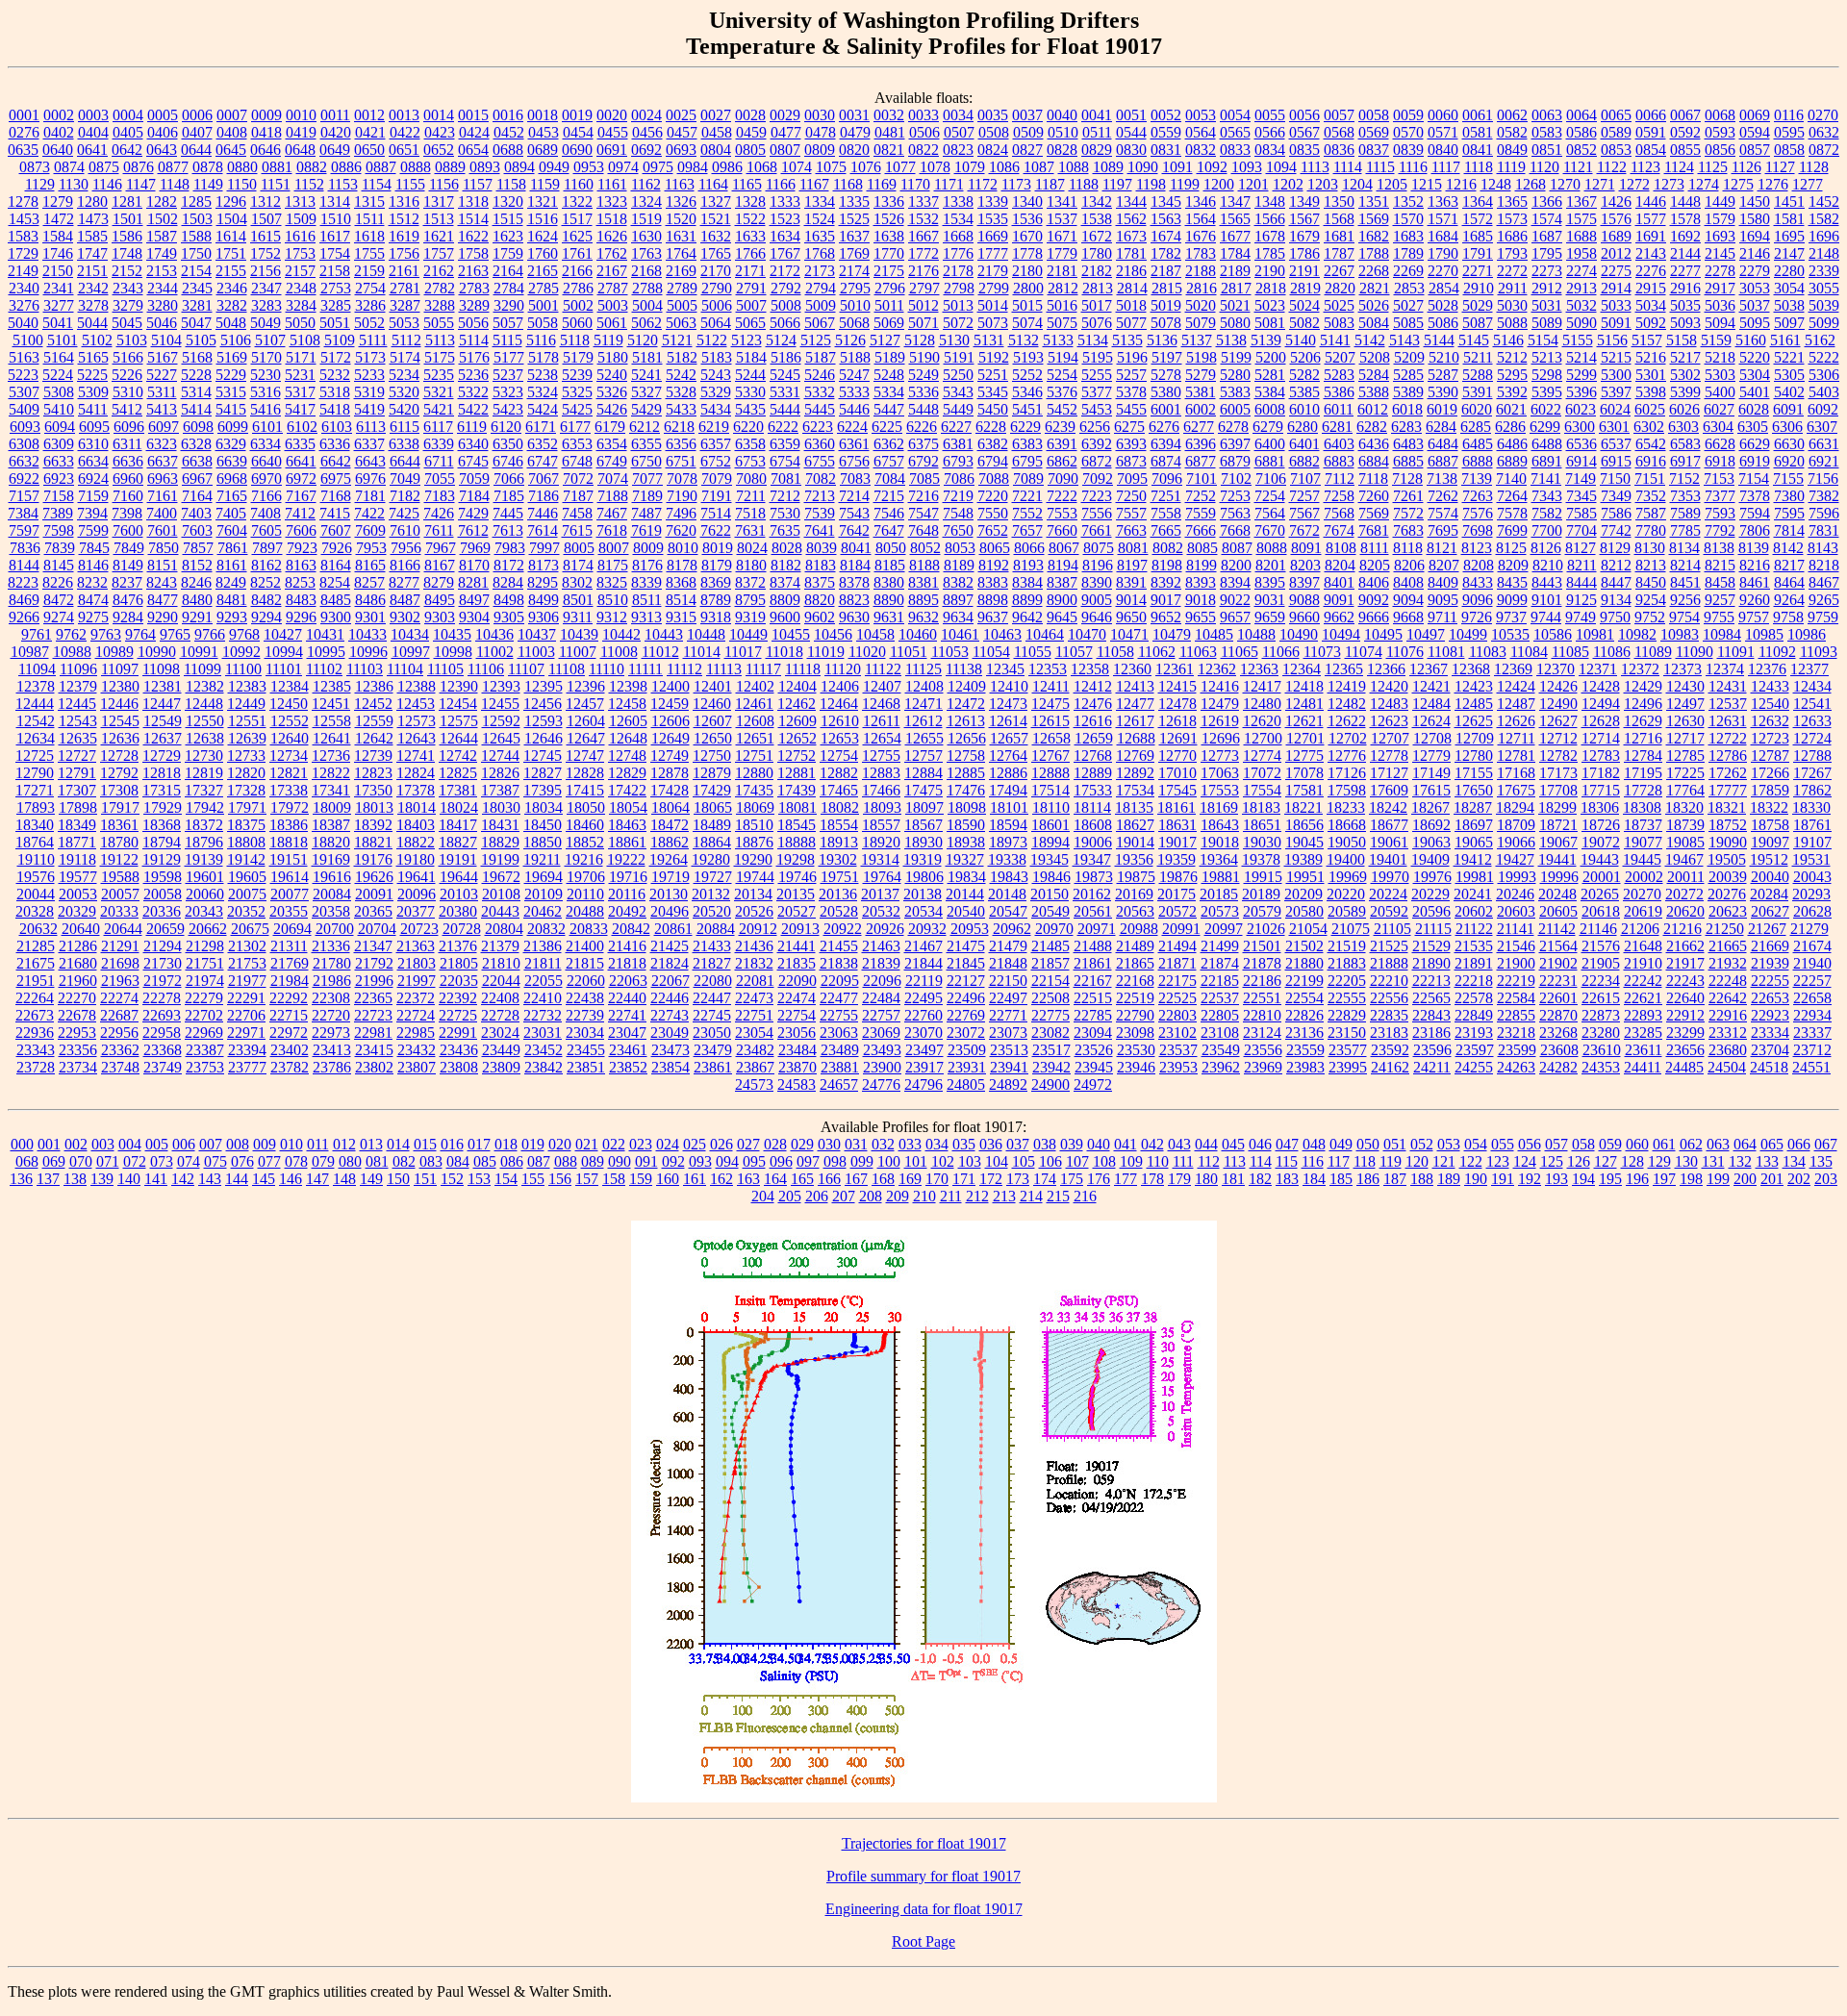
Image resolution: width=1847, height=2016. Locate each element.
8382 (958, 582)
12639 (247, 738)
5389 (1408, 392)
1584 (58, 236)
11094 (37, 669)
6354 (612, 444)
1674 (1166, 236)
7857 (198, 548)
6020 (1477, 409)
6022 (1546, 409)
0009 (266, 115)
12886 (1008, 773)
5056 (473, 323)
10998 (453, 652)
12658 (1051, 738)
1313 (300, 202)
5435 (750, 409)
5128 (920, 340)
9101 (1547, 600)
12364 (1302, 669)
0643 (162, 150)
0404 (93, 132)
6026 (1684, 409)
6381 (958, 444)
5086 (1443, 323)
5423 (508, 409)
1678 (1270, 236)
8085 (1202, 548)
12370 (1556, 669)
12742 (458, 756)
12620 (1262, 721)
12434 (1812, 686)
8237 (127, 582)
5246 (820, 375)
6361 (854, 444)
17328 (246, 790)
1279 (58, 202)
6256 (1095, 427)
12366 (1386, 669)
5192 (994, 357)
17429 (712, 790)
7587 (1651, 513)
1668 (958, 236)
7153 (1719, 479)
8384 (1027, 582)
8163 (301, 565)
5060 (577, 323)
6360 (820, 444)
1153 (343, 184)
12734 (289, 756)
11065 (1240, 652)
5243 (716, 375)
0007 (232, 115)
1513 (439, 219)
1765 (716, 253)
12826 (500, 773)
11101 (284, 669)
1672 (1097, 236)
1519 (646, 219)
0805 (750, 150)
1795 (1547, 253)
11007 (578, 652)
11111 (645, 669)
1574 (1547, 219)
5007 (751, 305)
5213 (1547, 357)
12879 (712, 773)
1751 (231, 253)
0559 (1166, 132)
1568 (1339, 219)
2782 (440, 288)
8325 (612, 582)
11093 (1819, 652)
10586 (1553, 634)
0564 (1201, 132)
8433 (1478, 582)
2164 (508, 271)
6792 (923, 461)
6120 (506, 427)
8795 (750, 600)
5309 (93, 392)
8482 (266, 600)
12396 (586, 686)
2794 (821, 288)
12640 (290, 738)
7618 (612, 530)
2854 (1444, 288)
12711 (1517, 738)
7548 (958, 513)
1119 (1511, 167)
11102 (324, 669)
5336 (923, 392)
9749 (1581, 617)
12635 (78, 738)
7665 (1166, 530)
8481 (232, 600)
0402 (59, 132)
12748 (627, 756)
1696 (1824, 236)
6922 (24, 479)
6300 (1580, 427)
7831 (1824, 530)
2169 (681, 271)
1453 (24, 219)
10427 (283, 634)
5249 (923, 375)
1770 (889, 253)
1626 (612, 236)
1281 (127, 202)
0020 (612, 115)
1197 (1117, 184)
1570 (1408, 219)
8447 (1616, 582)
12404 (797, 686)
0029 (785, 115)
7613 (508, 530)
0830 (1131, 150)
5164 (59, 357)
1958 (1581, 253)
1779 (1062, 253)
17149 (1431, 773)
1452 (1824, 202)
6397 (1235, 444)
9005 (1097, 600)
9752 (1650, 617)
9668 (1408, 617)
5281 (1270, 375)
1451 (1789, 202)
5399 (1685, 392)
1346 (1201, 202)
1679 (1304, 236)
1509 (301, 219)
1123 (1645, 167)
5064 (716, 323)
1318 (473, 202)
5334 (889, 392)
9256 (1685, 600)
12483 (1389, 704)
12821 (289, 773)
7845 (94, 548)
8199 (1202, 565)
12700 (1263, 738)
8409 (1443, 582)
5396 (1581, 392)
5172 (336, 357)
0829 (1097, 150)
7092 (1098, 479)
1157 (478, 184)
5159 (1716, 340)
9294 (266, 617)
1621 (439, 236)
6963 (163, 479)
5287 (1443, 375)
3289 (474, 305)
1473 (93, 219)
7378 (1755, 496)
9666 (1374, 617)
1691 (1651, 236)
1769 (854, 253)
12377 (1809, 669)
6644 (405, 461)
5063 (681, 323)
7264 (1512, 496)
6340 (473, 444)
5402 (1789, 392)
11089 (1653, 652)
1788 (1374, 253)
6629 (1755, 444)
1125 (1713, 167)
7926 (337, 548)
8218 (1824, 565)
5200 (1271, 357)
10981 (1595, 634)
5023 (1270, 305)
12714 (1601, 738)
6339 (439, 444)
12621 (1304, 721)
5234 (404, 375)
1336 (889, 202)
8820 (820, 600)
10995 (326, 652)
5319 (369, 392)
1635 (820, 236)
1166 (781, 184)
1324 (646, 202)
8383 (993, 582)
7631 (750, 530)
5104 (166, 340)
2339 (1824, 271)
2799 (994, 288)
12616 (1093, 721)
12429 (1643, 686)
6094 (60, 427)
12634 (36, 738)
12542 (36, 721)
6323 (162, 444)
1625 (577, 236)
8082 (1168, 548)
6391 (1062, 444)
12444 (35, 704)
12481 (1304, 704)
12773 (1220, 756)
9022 (1235, 600)
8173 (544, 565)
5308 (59, 392)
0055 (1270, 115)
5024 (1304, 305)
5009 (821, 305)
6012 (1373, 409)
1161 (612, 184)
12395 (544, 686)
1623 (508, 236)
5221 (1789, 357)
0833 (1235, 150)
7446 (543, 513)
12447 (162, 704)
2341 (59, 288)
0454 (578, 132)
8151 (163, 565)
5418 (335, 409)
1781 (1131, 253)
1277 (1808, 184)
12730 (204, 756)
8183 (821, 565)
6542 (1651, 444)
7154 (1754, 479)
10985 (1764, 634)
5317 (300, 392)
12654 (882, 738)
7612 (473, 530)
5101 (63, 340)
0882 (312, 167)
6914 (1581, 461)
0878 (208, 167)
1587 (162, 236)
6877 (1201, 461)
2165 (543, 271)
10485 (1214, 634)
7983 (510, 548)
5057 (508, 323)
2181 (1062, 271)
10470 (1087, 634)
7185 (509, 496)
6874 (1166, 461)
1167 (814, 184)
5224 (58, 375)
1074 (797, 167)
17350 (373, 790)
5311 (162, 392)
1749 (162, 253)
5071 (923, 323)
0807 (785, 150)
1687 (1547, 236)
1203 (1323, 184)
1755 (369, 253)
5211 (1478, 357)
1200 (1219, 184)
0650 (369, 150)
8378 (854, 582)
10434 (410, 634)
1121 (1578, 167)
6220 (748, 427)
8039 (822, 548)
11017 (743, 652)
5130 (954, 340)
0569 (1374, 132)
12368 (1471, 669)
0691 (612, 150)
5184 (751, 357)
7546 (889, 513)
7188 (613, 496)
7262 (1443, 496)
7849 (129, 548)
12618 (1177, 721)
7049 (405, 479)
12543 (78, 721)
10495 (1383, 634)
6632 (24, 461)
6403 (1339, 444)
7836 (25, 548)
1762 (612, 253)
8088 (1272, 548)
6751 (681, 461)
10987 (30, 652)
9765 (175, 634)
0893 (485, 167)
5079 (1201, 323)
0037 (1027, 115)
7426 (439, 513)
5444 (785, 409)
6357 (716, 444)
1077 (900, 167)
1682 (1374, 236)
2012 (1616, 253)
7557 (1131, 513)
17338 (289, 790)
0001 (24, 115)
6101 (267, 427)
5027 (1408, 305)
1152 (309, 184)
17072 (1262, 773)
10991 (199, 652)
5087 (1478, 323)
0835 (1304, 150)
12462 (797, 704)
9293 (232, 617)
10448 (706, 634)
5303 (1720, 375)
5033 (1616, 305)
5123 (746, 340)
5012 (923, 305)
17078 (1304, 773)
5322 (473, 392)
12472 (966, 704)
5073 (993, 323)
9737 (1511, 617)
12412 (1093, 686)
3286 (370, 305)
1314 (335, 202)
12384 (290, 686)
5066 (785, 323)
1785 (1270, 253)
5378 (1131, 392)
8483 (301, 600)
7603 (197, 530)
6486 (1512, 444)
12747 (585, 756)
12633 (1812, 721)
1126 (1746, 167)
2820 (1340, 288)
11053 (950, 652)
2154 (196, 271)
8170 (474, 565)
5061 (612, 323)
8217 (1789, 565)
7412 (300, 513)
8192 (994, 565)
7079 (717, 479)
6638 (197, 461)
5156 (1612, 340)
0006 (197, 115)
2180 (1027, 271)
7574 (1443, 513)
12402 (755, 686)
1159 (545, 184)
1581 (1789, 219)
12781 (1516, 756)
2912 (1547, 288)
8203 (1305, 565)
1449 (1720, 202)
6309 (59, 444)
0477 (786, 132)
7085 (924, 479)
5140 (1301, 340)
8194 (1063, 565)
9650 (1131, 617)
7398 (127, 513)
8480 (197, 600)
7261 (1408, 496)
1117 (1446, 167)
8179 (717, 565)
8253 (300, 582)
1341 (1062, 202)
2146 (1755, 253)
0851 (1547, 150)
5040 (23, 323)
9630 (854, 617)
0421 (370, 132)
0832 (1201, 150)
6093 (25, 427)
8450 (1651, 582)
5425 (577, 409)
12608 (755, 721)
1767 (785, 253)
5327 (646, 392)
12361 (1175, 669)
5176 (474, 357)
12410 (1009, 686)
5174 (405, 357)
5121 (677, 340)
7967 (441, 548)
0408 (232, 132)
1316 (404, 202)
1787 (1339, 253)
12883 (881, 773)
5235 (439, 375)
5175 (440, 357)
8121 (1442, 548)
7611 (439, 530)
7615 (577, 530)
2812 (1063, 288)
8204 (1340, 565)
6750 (646, 461)
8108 (1341, 548)
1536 (1027, 219)
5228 (196, 375)
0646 (266, 150)
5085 (1408, 323)
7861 (233, 548)
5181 (647, 357)
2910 (1479, 288)
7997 (544, 548)
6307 (1822, 427)
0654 (473, 150)
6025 (1650, 409)
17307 (77, 790)
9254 (1651, 600)
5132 (1024, 340)
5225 (92, 375)
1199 (1185, 184)
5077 (1131, 323)
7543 (854, 513)
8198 (1167, 565)
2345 (197, 288)
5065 (750, 323)
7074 (613, 479)
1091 (1177, 167)
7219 (958, 496)
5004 (647, 305)
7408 (266, 513)
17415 (585, 790)
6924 (93, 479)
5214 (1581, 357)
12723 (1770, 738)
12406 (840, 686)
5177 (509, 357)
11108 (567, 669)
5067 (820, 323)
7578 (1512, 513)
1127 (1780, 167)
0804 (716, 150)
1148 (175, 184)
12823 (373, 773)
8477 (163, 600)
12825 (458, 773)
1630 (646, 236)
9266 (24, 617)
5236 (473, 375)
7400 (162, 513)
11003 (536, 652)
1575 (1581, 219)
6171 (541, 427)
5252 (1027, 375)
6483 (1408, 444)
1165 (747, 184)
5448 (923, 409)
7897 (267, 548)
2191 (1304, 271)
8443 (1547, 582)
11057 (1074, 652)
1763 (646, 253)
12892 (1135, 773)
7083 (855, 479)
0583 (1547, 132)
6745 (473, 461)
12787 (1770, 756)
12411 (1051, 686)
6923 (59, 479)
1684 (1443, 236)
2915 (1651, 288)
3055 (1824, 288)
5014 (993, 305)
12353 (1048, 669)
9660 (1304, 617)
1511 (370, 219)
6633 (59, 461)
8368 (681, 582)
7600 (128, 530)
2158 (335, 271)
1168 (848, 184)
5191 (959, 357)
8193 (1028, 565)
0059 (1408, 115)
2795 (855, 288)
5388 (1374, 392)
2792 (786, 288)
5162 (1820, 340)
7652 (993, 530)
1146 (107, 184)
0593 (1720, 132)
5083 (1339, 323)
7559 (1201, 513)
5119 (608, 340)
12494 (1601, 704)
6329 (231, 444)
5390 (1443, 392)
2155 (231, 271)
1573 (1512, 219)
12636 (120, 738)
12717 (1685, 738)
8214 (1685, 565)
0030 (820, 115)
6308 (24, 444)
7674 (1339, 530)
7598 (59, 530)
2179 (993, 271)
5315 (231, 392)
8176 (647, 565)
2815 (1167, 288)
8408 (1408, 582)
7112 (1340, 479)
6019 (1442, 409)
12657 (1009, 738)
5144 (1439, 340)
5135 (1127, 340)
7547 (923, 513)
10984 (1722, 634)
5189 (890, 357)
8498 (509, 600)
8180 (751, 565)
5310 (128, 392)
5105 (201, 340)
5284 (1374, 375)
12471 (923, 704)
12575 (459, 721)
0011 (335, 115)
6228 (991, 427)
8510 (613, 600)
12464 (839, 704)
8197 (1132, 565)
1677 (1235, 236)
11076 (1405, 652)
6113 (371, 427)
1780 (1097, 253)
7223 (1097, 496)
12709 (1475, 738)
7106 (1271, 479)
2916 (1685, 288)
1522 (750, 219)
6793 (958, 461)
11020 (867, 652)
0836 (1339, 150)
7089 (1028, 479)
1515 (508, 219)
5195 (1098, 357)
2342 (93, 288)
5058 (543, 323)
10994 (284, 652)
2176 (923, 271)
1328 (750, 202)
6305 (1753, 427)
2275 (1616, 271)
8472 (59, 600)
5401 (1755, 392)
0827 (1027, 150)
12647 (586, 738)
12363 (1259, 669)
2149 (23, 271)
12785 (1685, 756)
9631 (889, 617)
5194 (1063, 357)
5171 (301, 357)
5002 (578, 305)
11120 (843, 669)
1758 (473, 253)
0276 (24, 132)
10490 (1299, 634)
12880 (754, 773)
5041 (58, 323)
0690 (577, 150)
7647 (889, 530)
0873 (35, 167)
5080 (1235, 323)
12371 (1598, 669)
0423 (440, 132)
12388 (417, 686)
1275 (1738, 184)
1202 (1288, 184)
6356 (681, 444)
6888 (1478, 461)
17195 (1643, 773)
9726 (1477, 617)
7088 (994, 479)
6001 (1166, 409)
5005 (682, 305)
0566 (1270, 132)
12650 (713, 738)
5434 (716, 409)
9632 (923, 617)
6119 (472, 427)
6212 (645, 427)
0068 (1720, 115)
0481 (890, 132)
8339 (646, 582)
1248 (1496, 184)
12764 (1008, 756)
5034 (1651, 305)
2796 (890, 288)
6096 (129, 427)
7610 (405, 530)
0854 (1651, 150)
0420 (336, 132)
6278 (1233, 427)
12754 (839, 756)
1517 (577, 219)
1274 (1704, 184)
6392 (1097, 444)
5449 (958, 409)
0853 (1616, 150)
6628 (1720, 444)
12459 (670, 704)
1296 (231, 202)
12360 (1132, 669)
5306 (1824, 375)
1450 (1755, 202)
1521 (716, 219)
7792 (1720, 530)
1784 (1235, 253)
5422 (473, 409)
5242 (681, 375)
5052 (369, 323)
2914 (1616, 288)
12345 (1005, 669)
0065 (1616, 115)
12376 (1767, 669)
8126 (1546, 548)
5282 (1304, 375)
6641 (301, 461)
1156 (444, 184)
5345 (993, 392)
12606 (670, 721)
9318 (716, 617)
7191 (717, 496)
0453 (544, 132)
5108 (305, 340)
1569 (1374, 219)
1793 (1512, 253)
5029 (1478, 305)
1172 (983, 184)
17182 (1601, 773)
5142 (1370, 340)
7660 (1062, 530)
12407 (882, 686)
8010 (683, 548)
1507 (266, 219)
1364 (1478, 202)
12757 (923, 756)
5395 (1547, 392)
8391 (1131, 582)
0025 (681, 115)
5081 (1270, 323)
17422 (627, 790)
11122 (883, 669)
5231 (300, 375)
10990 (157, 652)
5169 (232, 357)
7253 (1235, 496)
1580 (1755, 219)
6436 (1374, 444)
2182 (1097, 271)
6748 (577, 461)
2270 (1443, 271)
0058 (1374, 115)
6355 (646, 444)
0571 (1443, 132)
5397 (1616, 392)
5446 (854, 409)
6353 (577, 444)
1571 (1443, 219)
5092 (1651, 323)
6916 (1651, 461)
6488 (1547, 444)
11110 (607, 669)
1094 (1281, 167)
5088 (1512, 323)
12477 (1135, 704)
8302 (577, 582)
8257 (369, 582)
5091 (1616, 323)
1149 (208, 184)
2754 (370, 288)
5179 (578, 357)
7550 (993, 513)
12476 (1093, 704)
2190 (1270, 271)
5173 (370, 357)
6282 (1372, 427)
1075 (831, 167)
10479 (1172, 634)
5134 (1093, 340)
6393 (1131, 444)
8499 (544, 600)
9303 (440, 617)
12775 (1304, 756)
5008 (786, 305)
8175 (613, 565)
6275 (1129, 427)
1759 (508, 253)
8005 (579, 548)
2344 (163, 288)
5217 (1685, 357)
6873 (1131, 461)
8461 (1755, 582)
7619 (646, 530)
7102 (1236, 479)
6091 (1788, 409)
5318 (335, 392)
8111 (1375, 548)
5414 (196, 409)
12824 (416, 773)
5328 (681, 392)
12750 (712, 756)
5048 (231, 323)
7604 (232, 530)
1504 (232, 219)
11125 (923, 669)
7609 (370, 530)
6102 (302, 427)
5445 (820, 409)
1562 (1131, 219)
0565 (1235, 132)
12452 (373, 704)
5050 (300, 323)
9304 (474, 617)
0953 (589, 167)
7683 (1408, 530)
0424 (474, 132)
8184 (855, 565)
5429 (646, 409)
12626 (1516, 721)
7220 (993, 496)
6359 (785, 444)
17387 (500, 790)
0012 (369, 115)
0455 (613, 132)
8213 (1651, 565)
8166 (405, 565)
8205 (1375, 565)
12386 (374, 686)
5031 (1547, 305)
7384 (23, 513)
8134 (1684, 548)
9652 (1166, 617)
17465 (839, 790)
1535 (993, 219)
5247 (854, 375)
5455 (1131, 409)
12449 (246, 704)
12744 (500, 756)
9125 (1581, 600)
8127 (1581, 548)
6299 (1545, 427)
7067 (544, 479)
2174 (854, 271)
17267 (1812, 773)
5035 (1685, 305)
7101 (1202, 479)
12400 (670, 686)
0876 (139, 167)
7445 (508, 513)
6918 (1720, 461)
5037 (1755, 305)
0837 (1374, 150)
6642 (336, 461)
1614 (231, 236)
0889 (450, 167)
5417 (300, 409)
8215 (1720, 565)
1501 (128, 219)
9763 (106, 634)
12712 (1558, 738)
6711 (439, 461)
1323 (612, 202)
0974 (623, 167)
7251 (1166, 496)
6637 (163, 461)
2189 (1235, 271)
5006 (717, 305)
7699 (1512, 530)
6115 (405, 427)
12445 (77, 704)
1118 (1479, 167)
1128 (1814, 167)
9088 (1304, 600)
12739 (373, 756)
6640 (266, 461)
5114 (474, 340)
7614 (543, 530)
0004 (128, 115)
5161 (1785, 340)
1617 (335, 236)
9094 (1408, 600)
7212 (785, 496)
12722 (1728, 738)
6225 (887, 427)
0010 (301, 115)
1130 (74, 184)
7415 (335, 513)
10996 (368, 652)
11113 (724, 669)
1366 (1547, 202)
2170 (716, 271)
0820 (854, 150)
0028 (750, 115)
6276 (1164, 427)
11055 (1033, 652)
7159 (93, 496)
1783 (1201, 253)
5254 (1062, 375)
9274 (59, 617)
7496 (681, 513)
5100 (28, 340)
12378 (36, 686)
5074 (1027, 323)
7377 (1720, 496)
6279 (1268, 427)
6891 (1547, 461)
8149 (128, 565)
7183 (440, 496)
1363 (1443, 202)
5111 (373, 340)
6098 (198, 427)
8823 (854, 600)
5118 (575, 340)
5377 (1097, 392)
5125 (816, 340)
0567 (1304, 132)
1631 (681, 236)
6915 (1616, 461)
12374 (1725, 669)
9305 (509, 617)
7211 (751, 496)
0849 (1512, 150)
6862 (1062, 461)
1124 (1679, 167)
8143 (1823, 548)
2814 (1132, 288)
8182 (786, 565)
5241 (646, 375)
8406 (1374, 582)
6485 (1478, 444)
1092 (1212, 167)
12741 (416, 756)
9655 (1201, 617)
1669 (993, 236)
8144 (24, 565)
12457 (585, 704)
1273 (1669, 184)
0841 (1478, 150)
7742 (1616, 530)
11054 (991, 652)
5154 (1543, 340)
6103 (337, 427)
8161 (232, 565)
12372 (1640, 669)
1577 (1651, 219)
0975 (658, 167)
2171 (750, 271)
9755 (1719, 617)
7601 (163, 530)
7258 (1339, 496)
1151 (276, 184)
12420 (1389, 686)
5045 (127, 323)
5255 (1097, 375)
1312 (266, 202)
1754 (335, 253)
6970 (266, 479)
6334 (266, 444)
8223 (23, 582)
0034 (958, 115)
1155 (410, 184)
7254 (1270, 496)
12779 (1431, 756)
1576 (1616, 219)
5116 (541, 340)
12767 (1050, 756)
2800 (1028, 288)
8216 (1755, 565)
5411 (93, 409)
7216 (923, 496)
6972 (301, 479)
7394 (92, 513)
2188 (1201, 271)
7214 (854, 496)
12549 (163, 721)
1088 (1074, 167)
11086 (1612, 652)
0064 (1581, 115)
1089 (1108, 167)
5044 (92, 323)
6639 (232, 461)
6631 (1824, 444)
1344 (1131, 202)
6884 (1374, 461)
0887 (381, 167)
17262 (1728, 773)
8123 (1477, 548)
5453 (1097, 409)
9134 (1616, 600)
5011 (889, 305)
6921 (1824, 461)
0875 (104, 167)
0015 (473, 115)
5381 (1201, 392)
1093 (1247, 167)
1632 (716, 236)
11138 (964, 669)
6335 (300, 444)
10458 (875, 634)
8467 (1824, 582)
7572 (1408, 513)
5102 (97, 340)
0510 (1063, 132)
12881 (797, 773)
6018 (1407, 409)
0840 (1443, 150)
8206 (1409, 565)
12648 (628, 738)
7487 (646, 513)
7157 (24, 496)
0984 (693, 167)
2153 (162, 271)
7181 (370, 496)
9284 (128, 617)
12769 (1135, 756)
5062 (646, 323)
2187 (1166, 271)
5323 (508, 392)
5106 (236, 340)
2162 (439, 271)
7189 (647, 496)
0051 (1131, 115)
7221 (1027, 496)
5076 (1097, 323)
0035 (993, 115)
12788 (1812, 756)
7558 (1166, 513)
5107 (270, 340)
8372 (750, 582)
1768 (820, 253)
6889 (1512, 461)
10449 (748, 634)
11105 (445, 669)
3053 (1755, 288)
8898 (993, 600)
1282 (162, 202)
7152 (1684, 479)
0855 (1685, 150)
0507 (959, 132)
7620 (681, 530)
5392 (1512, 392)
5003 (613, 305)
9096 (1478, 600)
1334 (820, 202)
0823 (958, 150)
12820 (246, 773)
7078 (682, 479)
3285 (336, 305)
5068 (854, 323)
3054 (1789, 288)
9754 (1684, 617)
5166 (128, 357)
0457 (682, 132)
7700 (1547, 530)
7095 (1132, 479)
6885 (1408, 461)
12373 (1683, 669)
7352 (1651, 496)
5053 (404, 323)
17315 (162, 790)
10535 (1510, 634)
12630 (1685, 721)
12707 (1390, 738)
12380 (120, 686)
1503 (197, 219)
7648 (923, 530)
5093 (1685, 323)
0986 (727, 167)
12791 (77, 773)
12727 (77, 756)
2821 (1375, 288)
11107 (526, 669)
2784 (509, 288)
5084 (1374, 323)
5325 (577, 392)
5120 (643, 340)
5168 (197, 357)
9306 (544, 617)
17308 (119, 790)
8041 (856, 548)
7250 (1131, 496)
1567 (1304, 219)
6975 (336, 479)
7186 (544, 496)
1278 (23, 202)
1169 (882, 184)
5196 (1132, 357)
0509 (1028, 132)
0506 (924, 132)
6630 (1789, 444)
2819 (1305, 288)
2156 (266, 271)
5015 (1027, 305)
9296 (301, 617)
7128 (1407, 479)
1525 (854, 219)
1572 (1478, 219)
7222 (1062, 496)
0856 (1720, 150)
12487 (1516, 704)
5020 (1201, 305)
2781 (405, 288)
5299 (1581, 375)
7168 (336, 496)
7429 (473, 513)
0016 (508, 115)
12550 (205, 721)
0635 (23, 150)
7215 (889, 496)
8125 (1511, 548)
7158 (59, 496)
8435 (1512, 582)
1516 (543, 219)
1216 (1461, 184)
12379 (78, 686)
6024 (1615, 409)
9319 (750, 617)
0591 (1651, 132)
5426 (612, 409)
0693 (681, 150)
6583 (1685, 444)
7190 (682, 496)
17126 (1347, 773)
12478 (1177, 704)
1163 (680, 184)
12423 (1474, 686)
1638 (889, 236)
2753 (336, 288)
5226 (127, 375)
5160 (1751, 340)
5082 (1304, 323)
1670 (1027, 236)
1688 (1581, 236)
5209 (1409, 357)
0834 (1270, 150)
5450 (993, 409)
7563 (1235, 513)
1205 (1392, 184)
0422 (405, 132)
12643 (417, 738)
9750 (1615, 617)
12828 (585, 773)
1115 (1380, 167)
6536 (1581, 444)
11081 (1446, 652)
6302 (1649, 427)
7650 (958, 530)
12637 (163, 738)
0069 (1755, 115)
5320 (404, 392)
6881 (1270, 461)
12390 (459, 686)
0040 (1062, 115)
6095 (94, 427)
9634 (958, 617)
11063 (1198, 652)
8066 (1029, 548)
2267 (1339, 271)
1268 (1531, 184)
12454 (458, 704)
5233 (369, 375)
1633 (750, 236)
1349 (1304, 202)
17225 (1685, 773)
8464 (1789, 582)
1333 (785, 202)
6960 (128, 479)
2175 (889, 271)
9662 (1339, 617)
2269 (1408, 271)
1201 (1253, 184)
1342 (1097, 202)
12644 (459, 738)
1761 (577, 253)
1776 (958, 253)
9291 (197, 617)
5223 (23, 375)
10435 (452, 634)
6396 (1201, 444)
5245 (785, 375)
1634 (785, 236)
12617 (1135, 721)
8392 (1166, 582)
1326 (681, 202)
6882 (1304, 461)
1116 (1413, 167)
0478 (821, 132)
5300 (1616, 375)
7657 (1027, 530)
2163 (473, 271)
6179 (610, 427)
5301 (1651, 375)
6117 (438, 427)
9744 (1546, 617)
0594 (1755, 132)
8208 (1479, 565)
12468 (881, 704)
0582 (1512, 132)
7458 (577, 513)
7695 (1443, 530)
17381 (458, 790)
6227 (956, 427)
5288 (1478, 375)
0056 (1304, 115)
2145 (1720, 253)
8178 (682, 565)
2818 (1271, 288)
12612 (923, 721)
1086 (1004, 167)
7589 (1685, 513)
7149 (1581, 479)
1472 (59, 219)
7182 (405, 496)
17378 (416, 790)
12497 (1685, 704)
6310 (93, 444)
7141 (1546, 479)
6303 (1683, 427)
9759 (1823, 617)
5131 (989, 340)
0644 (196, 150)
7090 (1063, 479)
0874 (69, 167)
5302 (1685, 375)
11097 (120, 669)
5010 (855, 305)
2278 (1720, 271)
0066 (1651, 115)
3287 (405, 305)
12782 (1558, 756)
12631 (1728, 721)
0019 (577, 115)
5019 (1166, 305)
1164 (713, 184)
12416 (1220, 686)
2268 (1374, 271)
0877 (173, 167)
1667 (923, 236)
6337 (369, 444)
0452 (509, 132)
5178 (544, 357)
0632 (1824, 132)
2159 (369, 271)
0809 (820, 150)
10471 (1129, 634)
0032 (889, 115)
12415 (1177, 686)
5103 (132, 340)
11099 (202, 669)
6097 (164, 427)
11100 (243, 669)
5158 (1682, 340)
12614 (1008, 721)
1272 (1634, 184)
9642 (1027, 617)
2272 (1512, 271)
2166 (577, 271)
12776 (1347, 756)
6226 (922, 427)
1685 (1478, 236)
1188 (1084, 184)
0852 (1581, 150)
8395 (1270, 582)
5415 (231, 409)
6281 (1337, 427)
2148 (1824, 253)
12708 (1432, 738)
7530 (785, 513)
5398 (1651, 392)
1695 (1789, 236)
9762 (71, 634)
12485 (1474, 704)
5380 (1166, 392)
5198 (1202, 357)
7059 (474, 479)
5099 (1824, 323)
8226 (58, 582)
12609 (797, 721)
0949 (554, 167)
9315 (681, 617)
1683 (1408, 236)
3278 (93, 305)
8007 (614, 548)
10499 (1468, 634)
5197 (1167, 357)
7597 (24, 530)
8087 (1237, 548)
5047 (196, 323)
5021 (1235, 305)
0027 (716, 115)
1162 (646, 184)
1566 (1270, 219)
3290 (509, 305)
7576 (1478, 513)
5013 (958, 305)
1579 (1720, 219)
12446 (119, 704)
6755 (820, 461)
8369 (716, 582)
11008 (619, 652)
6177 (575, 427)
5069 (889, 323)
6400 (1270, 444)
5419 (369, 409)
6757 (889, 461)
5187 (821, 357)
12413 (1135, 686)
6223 (818, 427)
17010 (1177, 773)
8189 (959, 565)
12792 (119, 773)
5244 (750, 375)
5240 (612, 375)
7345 (1581, 496)
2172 (785, 271)
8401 (1339, 582)
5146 (1508, 340)
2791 (751, 288)
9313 (646, 617)
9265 (1824, 600)
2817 (1236, 288)
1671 (1062, 236)
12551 (247, 721)
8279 (439, 582)
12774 (1262, 756)
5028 (1443, 305)
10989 (114, 652)
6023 (1581, 409)
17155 (1474, 773)
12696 (1221, 738)
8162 (266, 565)
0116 (1789, 115)
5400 (1720, 392)
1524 (820, 219)
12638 (205, 738)
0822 (923, 150)
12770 (1177, 756)
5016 (1062, 305)
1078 (935, 167)
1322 (577, 202)
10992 (241, 652)
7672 (1304, 530)
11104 (405, 669)
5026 (1374, 305)
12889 (1093, 773)
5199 (1236, 357)
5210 (1444, 357)
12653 (840, 738)
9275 (93, 617)
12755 (881, 756)
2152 (127, 271)
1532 (923, 219)
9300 (336, 617)
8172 (509, 565)
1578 (1685, 219)
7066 (509, 479)
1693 (1720, 236)
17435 (754, 790)
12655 (924, 738)
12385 (332, 686)
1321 (543, 202)
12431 (1728, 686)
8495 (440, 600)
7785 (1685, 530)
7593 (1720, 513)
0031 (854, 115)
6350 (508, 444)
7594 (1755, 513)
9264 (1789, 600)
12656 (967, 738)
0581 (1478, 132)
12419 (1347, 686)
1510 (336, 219)
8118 (1408, 548)
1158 (511, 184)
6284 (1441, 427)
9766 (210, 634)
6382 (993, 444)
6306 (1787, 427)
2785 (544, 288)
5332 (820, 392)
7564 (1270, 513)
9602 (820, 617)
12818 (162, 773)
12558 (332, 721)
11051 (909, 652)
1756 (404, 253)
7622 (716, 530)
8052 (925, 548)
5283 (1339, 375)
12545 (120, 721)
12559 (374, 721)
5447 (889, 409)
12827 (543, 773)
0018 (543, 115)
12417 (1262, 686)
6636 (128, 461)
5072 (958, 323)
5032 (1581, 305)
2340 (24, 288)
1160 (579, 184)
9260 (1755, 600)
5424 (543, 409)
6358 (750, 444)
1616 (300, 236)
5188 (855, 357)
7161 (163, 496)
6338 (404, 444)
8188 (924, 565)
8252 (266, 582)
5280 (1235, 375)
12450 (289, 704)
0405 (128, 132)
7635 (785, 530)
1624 (543, 236)
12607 (713, 721)
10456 (833, 634)
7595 (1789, 513)
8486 (370, 600)
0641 (92, 150)
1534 (958, 219)
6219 (714, 427)
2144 (1685, 253)
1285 (196, 202)
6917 (1685, 461)
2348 (301, 288)
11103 (365, 669)
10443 (664, 634)
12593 (544, 721)
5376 (1062, 392)
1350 (1339, 202)
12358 (1090, 669)
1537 (1062, 219)
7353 (1685, 496)
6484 (1443, 444)
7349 (1616, 496)
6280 (1303, 427)
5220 (1755, 357)
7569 (1374, 513)
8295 (543, 582)
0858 (1789, 150)
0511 (1097, 132)
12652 (797, 738)
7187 (578, 496)
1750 (196, 253)
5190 (924, 357)
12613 (966, 721)
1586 (127, 236)
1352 (1408, 202)
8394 (1235, 582)
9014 (1131, 600)
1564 (1201, 219)
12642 (374, 738)
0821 (889, 150)
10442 (621, 634)
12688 (1136, 738)
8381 (923, 582)
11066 (1281, 652)
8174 (578, 565)
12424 (1516, 686)
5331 (785, 392)
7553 (1062, 513)
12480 (1262, 704)
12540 (1770, 704)
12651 (755, 738)
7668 (1235, 530)
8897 (958, 600)
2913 (1581, 288)
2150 (58, 271)
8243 (162, 582)
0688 (508, 150)
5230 (266, 375)
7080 (751, 479)
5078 (1166, 323)
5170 (266, 357)
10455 (791, 634)
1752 (266, 253)
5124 (781, 340)
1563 (1166, 219)
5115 (507, 340)
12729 (162, 756)
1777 (993, 253)
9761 (37, 634)
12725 (35, 756)
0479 (855, 132)
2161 (404, 271)
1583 (23, 236)
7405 (231, 513)
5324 (543, 392)
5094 (1720, 323)
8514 (681, 600)
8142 (1788, 548)
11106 (486, 669)
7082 (821, 479)
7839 (60, 548)
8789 (716, 600)
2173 (820, 271)
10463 (1002, 634)
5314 (196, 392)
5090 (1581, 323)
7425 (404, 513)
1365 (1512, 202)
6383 (1027, 444)
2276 (1651, 271)
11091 (1736, 652)
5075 (1062, 323)
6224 (852, 427)
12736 (331, 756)
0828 (1062, 150)
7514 (716, 513)
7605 (266, 530)
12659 (1094, 738)
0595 (1789, 132)
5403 (1824, 392)
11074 (1364, 652)
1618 (369, 236)
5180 (613, 357)
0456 (647, 132)
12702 (1348, 738)
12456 (543, 704)
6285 (1476, 427)
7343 (1547, 496)
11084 (1529, 652)
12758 (966, 756)
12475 (1050, 704)
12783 (1601, 756)
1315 (369, 202)
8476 (128, 600)
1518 (612, 219)
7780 (1651, 530)
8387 (1062, 582)
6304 (1718, 427)
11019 (826, 652)
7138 (1442, 479)
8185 (890, 565)
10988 (72, 652)
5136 (1162, 340)
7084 (890, 479)
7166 (266, 496)
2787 (613, 288)
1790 (1443, 253)
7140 (1511, 479)
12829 (627, 773)
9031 (1270, 600)
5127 (885, 340)
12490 (1558, 704)
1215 (1427, 184)
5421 (439, 409)
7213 (820, 496)
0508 (994, 132)
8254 (335, 582)
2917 (1720, 288)
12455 (500, 704)
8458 (1720, 582)
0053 (1201, 115)
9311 (578, 617)
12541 (1812, 704)
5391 (1478, 392)
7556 (1097, 513)
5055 (439, 323)
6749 (612, 461)
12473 (1008, 704)
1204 (1357, 184)
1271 (1600, 184)
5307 (24, 392)
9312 (612, 617)
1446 (1651, 202)
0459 (751, 132)
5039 (1824, 305)
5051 (335, 323)
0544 (1131, 132)
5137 (1197, 340)
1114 (1348, 167)
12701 (1305, 738)
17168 (1516, 773)
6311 (127, 444)
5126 (850, 340)
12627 (1558, 721)
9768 (244, 634)
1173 (1016, 184)
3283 (266, 305)
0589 (1616, 132)
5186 (786, 357)
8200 (1236, 565)
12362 (1217, 669)
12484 (1431, 704)
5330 (750, 392)
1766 (750, 253)
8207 (1444, 565)
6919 (1755, 461)
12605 (628, 721)
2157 (300, 271)
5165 (93, 357)
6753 (750, 461)
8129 (1615, 548)
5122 (712, 340)
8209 (1513, 565)
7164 (197, 496)
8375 (820, 582)
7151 (1650, 479)
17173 (1558, 773)
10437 (537, 634)
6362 (889, 444)
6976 (370, 479)
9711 (1442, 617)
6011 (1339, 409)
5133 (1058, 340)
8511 (647, 600)
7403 (196, 513)
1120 (1544, 167)
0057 (1339, 115)
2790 (717, 288)
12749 (670, 756)
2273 (1547, 271)
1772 (923, 253)
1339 (993, 202)
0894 (519, 167)
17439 (797, 790)
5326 (612, 392)
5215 (1616, 357)
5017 (1097, 305)
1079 (970, 167)
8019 (718, 548)
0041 (1097, 115)
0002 (59, 115)
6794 (993, 461)
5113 (440, 340)
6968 (232, 479)
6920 (1789, 461)
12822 (331, 773)
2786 (578, 288)
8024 (752, 548)
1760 (543, 253)
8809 (785, 600)
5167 (163, 357)
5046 (162, 323)
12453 (416, 704)
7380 (1789, 496)
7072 (578, 479)
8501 (578, 600)
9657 (1235, 617)
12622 (1347, 721)
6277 (1199, 427)
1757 (439, 253)
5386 (1339, 392)
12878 (670, 773)
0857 (1755, 150)
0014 (439, 115)
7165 (232, 496)
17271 (35, 790)
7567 (1304, 513)
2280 (1789, 271)
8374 (785, 582)
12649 (670, 738)
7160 (128, 496)
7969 (475, 548)
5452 (1062, 409)
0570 (1408, 132)
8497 (474, 600)
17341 (331, 790)
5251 (993, 375)
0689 (543, 150)
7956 (406, 548)
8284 (508, 582)
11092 (1777, 652)
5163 (24, 357)
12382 (205, 686)
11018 (784, 652)
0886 (346, 167)
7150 (1615, 479)
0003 (93, 115)
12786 (1728, 756)
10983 (1680, 634)
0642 (127, 150)
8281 (473, 582)
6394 (1166, 444)
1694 (1755, 236)
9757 (1754, 617)
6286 (1510, 427)
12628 (1601, 721)
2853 (1409, 288)
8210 (1548, 565)
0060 (1443, 115)
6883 (1339, 461)
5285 (1408, 375)
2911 (1513, 288)
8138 (1719, 548)
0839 (1408, 150)
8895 (923, 600)
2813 (1098, 288)
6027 (1719, 409)
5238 (543, 375)
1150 (242, 184)
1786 (1304, 253)
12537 (1728, 704)
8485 (336, 600)
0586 (1581, 132)
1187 (1050, 184)
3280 (163, 305)
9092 (1374, 600)
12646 (544, 738)
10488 (1256, 634)
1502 (163, 219)
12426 (1558, 686)
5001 (544, 305)
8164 (336, 565)
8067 (1064, 548)
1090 (1143, 167)
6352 (543, 444)
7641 (820, 530)
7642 (854, 530)
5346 (1027, 392)
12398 (628, 686)
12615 (1050, 721)
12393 (501, 686)
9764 (140, 634)
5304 (1755, 375)
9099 (1512, 600)
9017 (1166, 600)
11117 (763, 669)
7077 (647, 479)
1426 (1616, 202)
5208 (1375, 357)
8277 (404, 582)
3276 (24, 305)
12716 (1643, 738)
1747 (92, 253)
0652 (439, 150)
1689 (1616, 236)
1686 (1512, 236)
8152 (197, 565)
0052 (1166, 115)
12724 (1812, 738)
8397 (1304, 582)
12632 (1770, 721)
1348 (1270, 202)
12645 (501, 738)
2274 (1581, 271)
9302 (405, 617)
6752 (716, 461)
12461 (754, 704)
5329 (716, 392)
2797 (924, 288)
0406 (163, 132)
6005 (1235, 409)
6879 (1235, 461)
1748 (127, 253)
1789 (1408, 253)
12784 (1643, 756)
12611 (882, 721)
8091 (1306, 548)
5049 (266, 323)
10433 (367, 634)
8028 (787, 548)
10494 (1341, 634)
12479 (1220, 704)
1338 (958, 202)
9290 (163, 617)
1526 (889, 219)
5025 (1339, 305)
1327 (716, 202)
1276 (1773, 184)
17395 (543, 790)
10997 (411, 652)
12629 (1643, 721)
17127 (1389, 773)
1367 (1581, 202)
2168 (646, 271)
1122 (1612, 167)
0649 (335, 150)
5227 (162, 375)
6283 (1406, 427)
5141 (1335, 340)
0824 (993, 150)
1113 (1315, 167)
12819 (204, 773)
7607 (336, 530)
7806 (1755, 530)
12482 (1347, 704)
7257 (1304, 496)
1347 (1235, 202)
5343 (958, 392)
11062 (1157, 652)
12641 (332, 738)
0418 (266, 132)
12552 (290, 721)
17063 (1220, 773)
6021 (1511, 409)
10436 (494, 634)
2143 (1651, 253)
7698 (1478, 530)
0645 (231, 150)
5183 (717, 357)
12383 (247, 686)
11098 (161, 669)
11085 (1570, 652)
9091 (1339, 600)
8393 (1201, 582)
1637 (854, 236)
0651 (404, 150)
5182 (682, 357)
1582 (1824, 219)
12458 (627, 704)
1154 (377, 184)
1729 (23, 253)
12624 (1431, 721)
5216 (1651, 357)
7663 (1131, 530)
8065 (995, 548)
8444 (1581, 582)
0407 (197, 132)
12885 (966, 773)
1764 (681, 253)
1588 (196, 236)
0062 (1512, 115)
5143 (1404, 340)
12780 (1474, 756)
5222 (1824, 357)
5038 (1789, 305)
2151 (92, 271)
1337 (923, 202)
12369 (1513, 669)
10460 (918, 634)
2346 (232, 288)
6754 (785, 461)
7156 (1823, 479)
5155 (1578, 340)
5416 (266, 409)
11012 (660, 652)
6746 (508, 461)
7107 (1305, 479)
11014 (702, 652)
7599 (93, 530)
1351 (1374, 202)
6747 (543, 461)
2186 (1131, 271)
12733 (246, 756)
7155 (1788, 479)
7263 (1478, 496)
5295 (1512, 375)
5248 (889, 375)
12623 (1389, 721)
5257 (1131, 375)
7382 (1824, 496)
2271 (1478, 271)
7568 (1339, 513)
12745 (543, 756)
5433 (681, 409)
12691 (1178, 738)
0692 (646, 150)
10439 (579, 634)
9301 (370, 617)
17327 (204, 790)
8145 (59, 565)
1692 (1685, 236)
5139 (1266, 340)
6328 (196, 444)
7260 (1374, 496)
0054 (1235, 115)
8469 (24, 600)
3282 (232, 305)
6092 (1823, 409)
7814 (1789, 530)
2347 (266, 288)
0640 (58, 150)
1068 (762, 167)
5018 (1131, 305)
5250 (958, 375)
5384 (1270, 392)
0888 (416, 167)
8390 (1097, 582)
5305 (1789, 375)
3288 (440, 305)
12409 (967, 686)
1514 (473, 219)
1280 (92, 202)
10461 (960, 634)
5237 (508, 375)
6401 (1304, 444)
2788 (647, 288)
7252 (1201, 496)
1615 (266, 236)
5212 (1512, 357)
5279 (1201, 375)
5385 (1304, 392)
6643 (370, 461)
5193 (1028, 357)
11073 (1322, 652)
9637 (993, 617)
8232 (92, 582)
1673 (1131, 236)
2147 (1789, 253)
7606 (301, 530)
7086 (959, 479)
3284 (301, 305)
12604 (586, 721)
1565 (1235, 219)
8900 (1062, 600)
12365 (1344, 669)
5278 (1166, 375)
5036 (1720, 305)
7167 (301, 496)
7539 (820, 513)
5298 (1547, 375)
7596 (1824, 513)
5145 (1474, 340)
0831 (1166, 150)
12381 (163, 686)
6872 (1097, 461)
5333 (854, 392)
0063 (1547, 115)
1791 (1478, 253)
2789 (682, 288)
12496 (1643, 704)
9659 (1270, 617)
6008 (1270, 409)
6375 (923, 444)
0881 (277, 167)
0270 (1823, 115)
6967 (197, 479)
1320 (508, 202)
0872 (1824, 150)
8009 (648, 548)
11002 (495, 652)
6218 (679, 427)
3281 (197, 305)
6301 (1614, 427)
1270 (1565, 184)
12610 (840, 721)
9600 (785, 617)
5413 (162, 409)
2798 (959, 288)
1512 (404, 219)
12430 (1685, 686)
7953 (371, 548)
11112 (684, 669)
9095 (1443, 600)
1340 (1027, 202)
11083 (1488, 652)
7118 (1373, 479)
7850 (164, 548)
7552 (1027, 513)
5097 (1789, 323)
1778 (1027, 253)
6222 (783, 427)
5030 (1512, 305)
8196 (1098, 565)
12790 (35, 773)
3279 (128, 305)
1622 (473, 236)
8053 (960, 548)
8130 (1650, 548)
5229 (231, 375)
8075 (1099, 548)
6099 (233, 427)
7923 (302, 548)
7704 (1581, 530)
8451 (1685, 582)
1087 (1039, 167)
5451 (1027, 409)
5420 (404, 409)
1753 (300, 253)
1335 (854, 202)
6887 (1443, 461)
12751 (754, 756)
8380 (889, 582)
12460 (712, 704)
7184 (474, 496)
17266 (1770, 773)
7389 (58, 513)
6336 (335, 444)
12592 (501, 721)
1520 (681, 219)
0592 (1685, 132)
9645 (1062, 617)
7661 (1097, 530)
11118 (803, 669)
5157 (1647, 340)
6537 (1616, 444)
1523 (785, 219)
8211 (1582, 565)
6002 (1201, 409)
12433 (1770, 686)
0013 (404, 115)
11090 (1695, 652)
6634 (93, 461)
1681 (1339, 236)
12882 (839, 773)
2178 (958, 271)
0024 (646, 115)
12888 (1050, 773)
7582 (1547, 513)
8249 (231, 582)
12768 (1093, 756)
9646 (1097, 617)
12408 (924, 686)
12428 (1601, 686)
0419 (301, 132)
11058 (1115, 652)
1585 (92, 236)
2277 (1685, 271)
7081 (786, 479)
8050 (891, 548)
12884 (923, 773)
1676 (1201, 236)
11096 (78, 669)
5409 (24, 409)
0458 (717, 132)
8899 (1027, 600)
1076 (866, 167)
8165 (370, 565)
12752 (797, 756)
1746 (58, 253)
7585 (1581, 513)
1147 (141, 184)
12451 (331, 704)
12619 (1220, 721)
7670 (1270, 530)
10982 (1637, 634)
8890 (889, 600)
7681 (1374, 530)
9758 (1788, 617)
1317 (439, 202)
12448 (204, 704)
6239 (1060, 427)
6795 (1027, 461)
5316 (266, 392)
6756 (854, 461)
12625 (1474, 721)
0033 (923, 115)
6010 (1304, 409)
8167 (440, 565)
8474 (93, 600)
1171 (949, 184)
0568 (1339, 132)
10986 (1807, 634)
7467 (612, 513)
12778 (1389, 756)
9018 (1201, 600)
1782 (1166, 253)
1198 (1151, 184)
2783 (474, 288)
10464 (1045, 634)
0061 (1478, 115)
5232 (335, 375)
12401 (713, 686)
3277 (59, 305)
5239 (577, 375)
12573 (417, 721)
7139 (1477, 479)
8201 (1271, 565)
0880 (242, 167)
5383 (1235, 392)
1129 (40, 184)
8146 (93, 565)
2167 (612, 271)
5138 (1231, 340)
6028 (1754, 409)
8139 (1754, 548)
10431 (325, 634)
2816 (1202, 288)
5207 (1340, 357)
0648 (300, 150)
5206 (1305, 357)
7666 (1201, 530)
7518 (750, 513)
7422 (369, 513)
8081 (1133, 548)
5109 (340, 340)
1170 (915, 184)
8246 (196, 582)
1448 (1685, 202)
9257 (1720, 600)
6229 (1025, 427)
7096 (1167, 479)
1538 (1097, 219)
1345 (1166, 202)
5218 (1720, 357)
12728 (119, 756)
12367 (1429, 669)
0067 (1685, 115)
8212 (1616, 565)
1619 (404, 236)
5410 (59, 409)
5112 (406, 340)
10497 (1426, 634)
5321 (439, 392)
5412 (127, 409)
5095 (1755, 323)
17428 (670, 790)
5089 (1547, 323)
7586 (1616, 513)
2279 (1755, 271)
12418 (1304, 686)
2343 (128, 288)
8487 (405, 600)
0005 (163, 115)
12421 (1431, 686)
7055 (440, 479)
